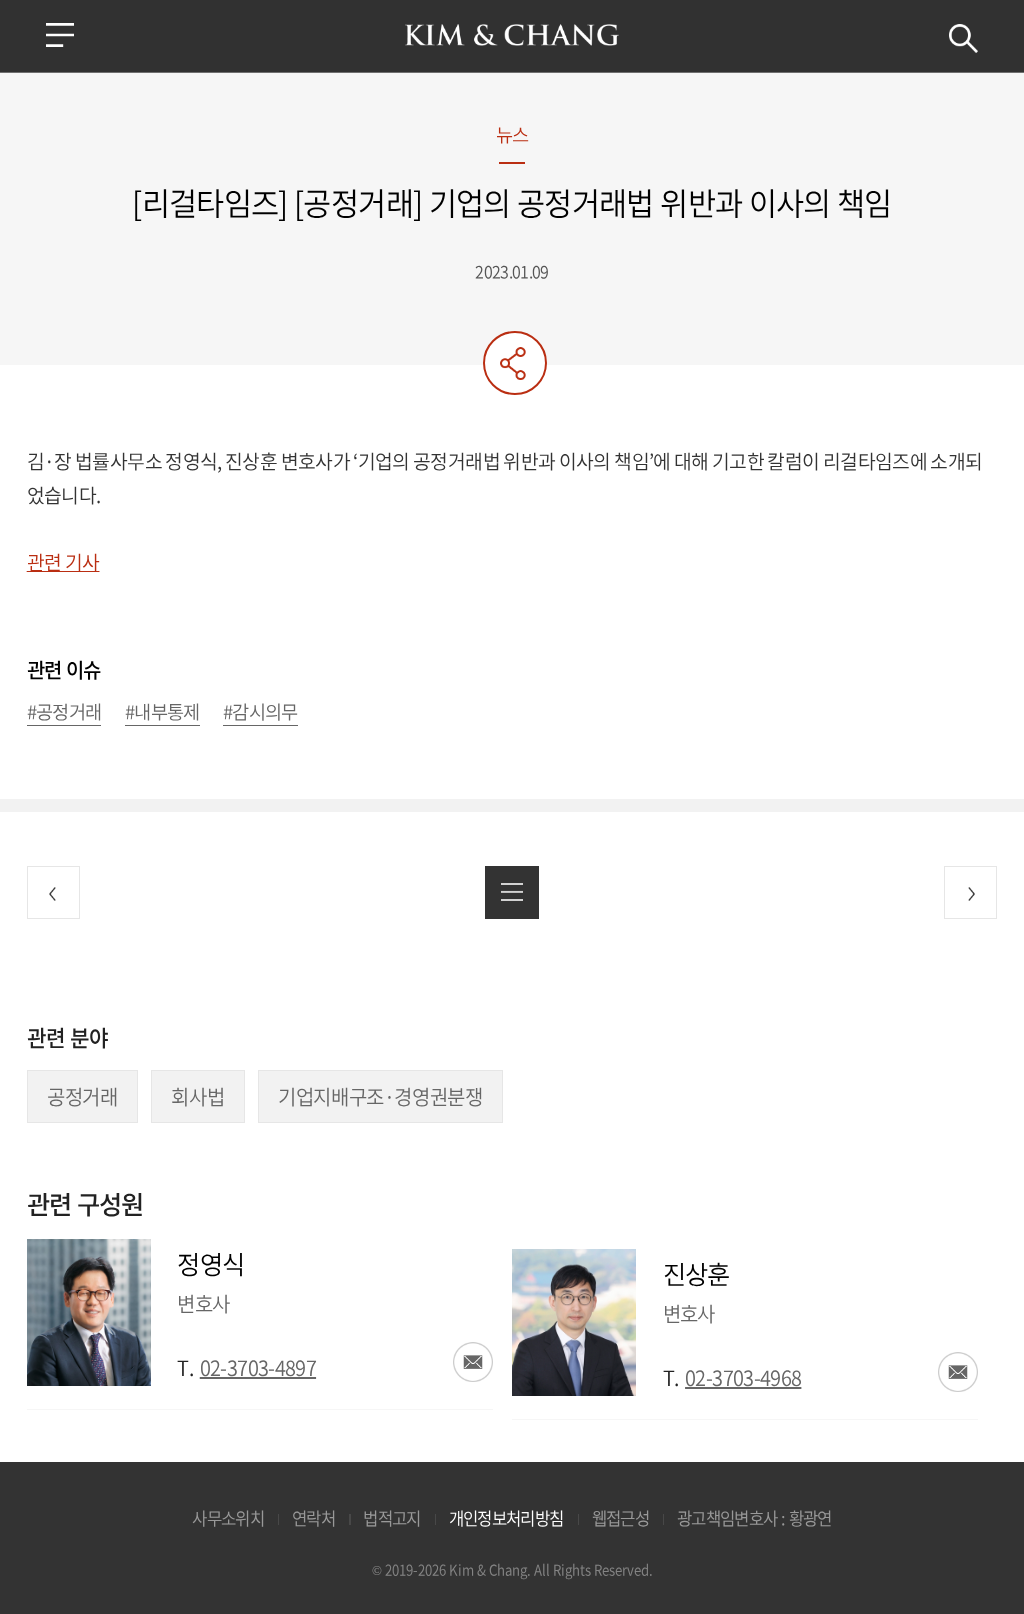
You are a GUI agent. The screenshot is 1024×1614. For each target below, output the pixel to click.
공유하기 (515, 363)
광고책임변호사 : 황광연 (754, 1518)
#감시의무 (260, 712)
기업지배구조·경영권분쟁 (380, 1096)
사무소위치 (228, 1518)
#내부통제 (162, 712)
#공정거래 (64, 712)
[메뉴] (60, 35)
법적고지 (391, 1518)
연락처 (313, 1518)
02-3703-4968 (743, 1377)
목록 (511, 892)
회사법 (197, 1096)
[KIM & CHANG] (512, 35)
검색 (963, 38)
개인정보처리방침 (506, 1518)
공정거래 (82, 1096)
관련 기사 (63, 562)
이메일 (473, 1362)
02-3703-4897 (258, 1367)
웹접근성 (620, 1518)
